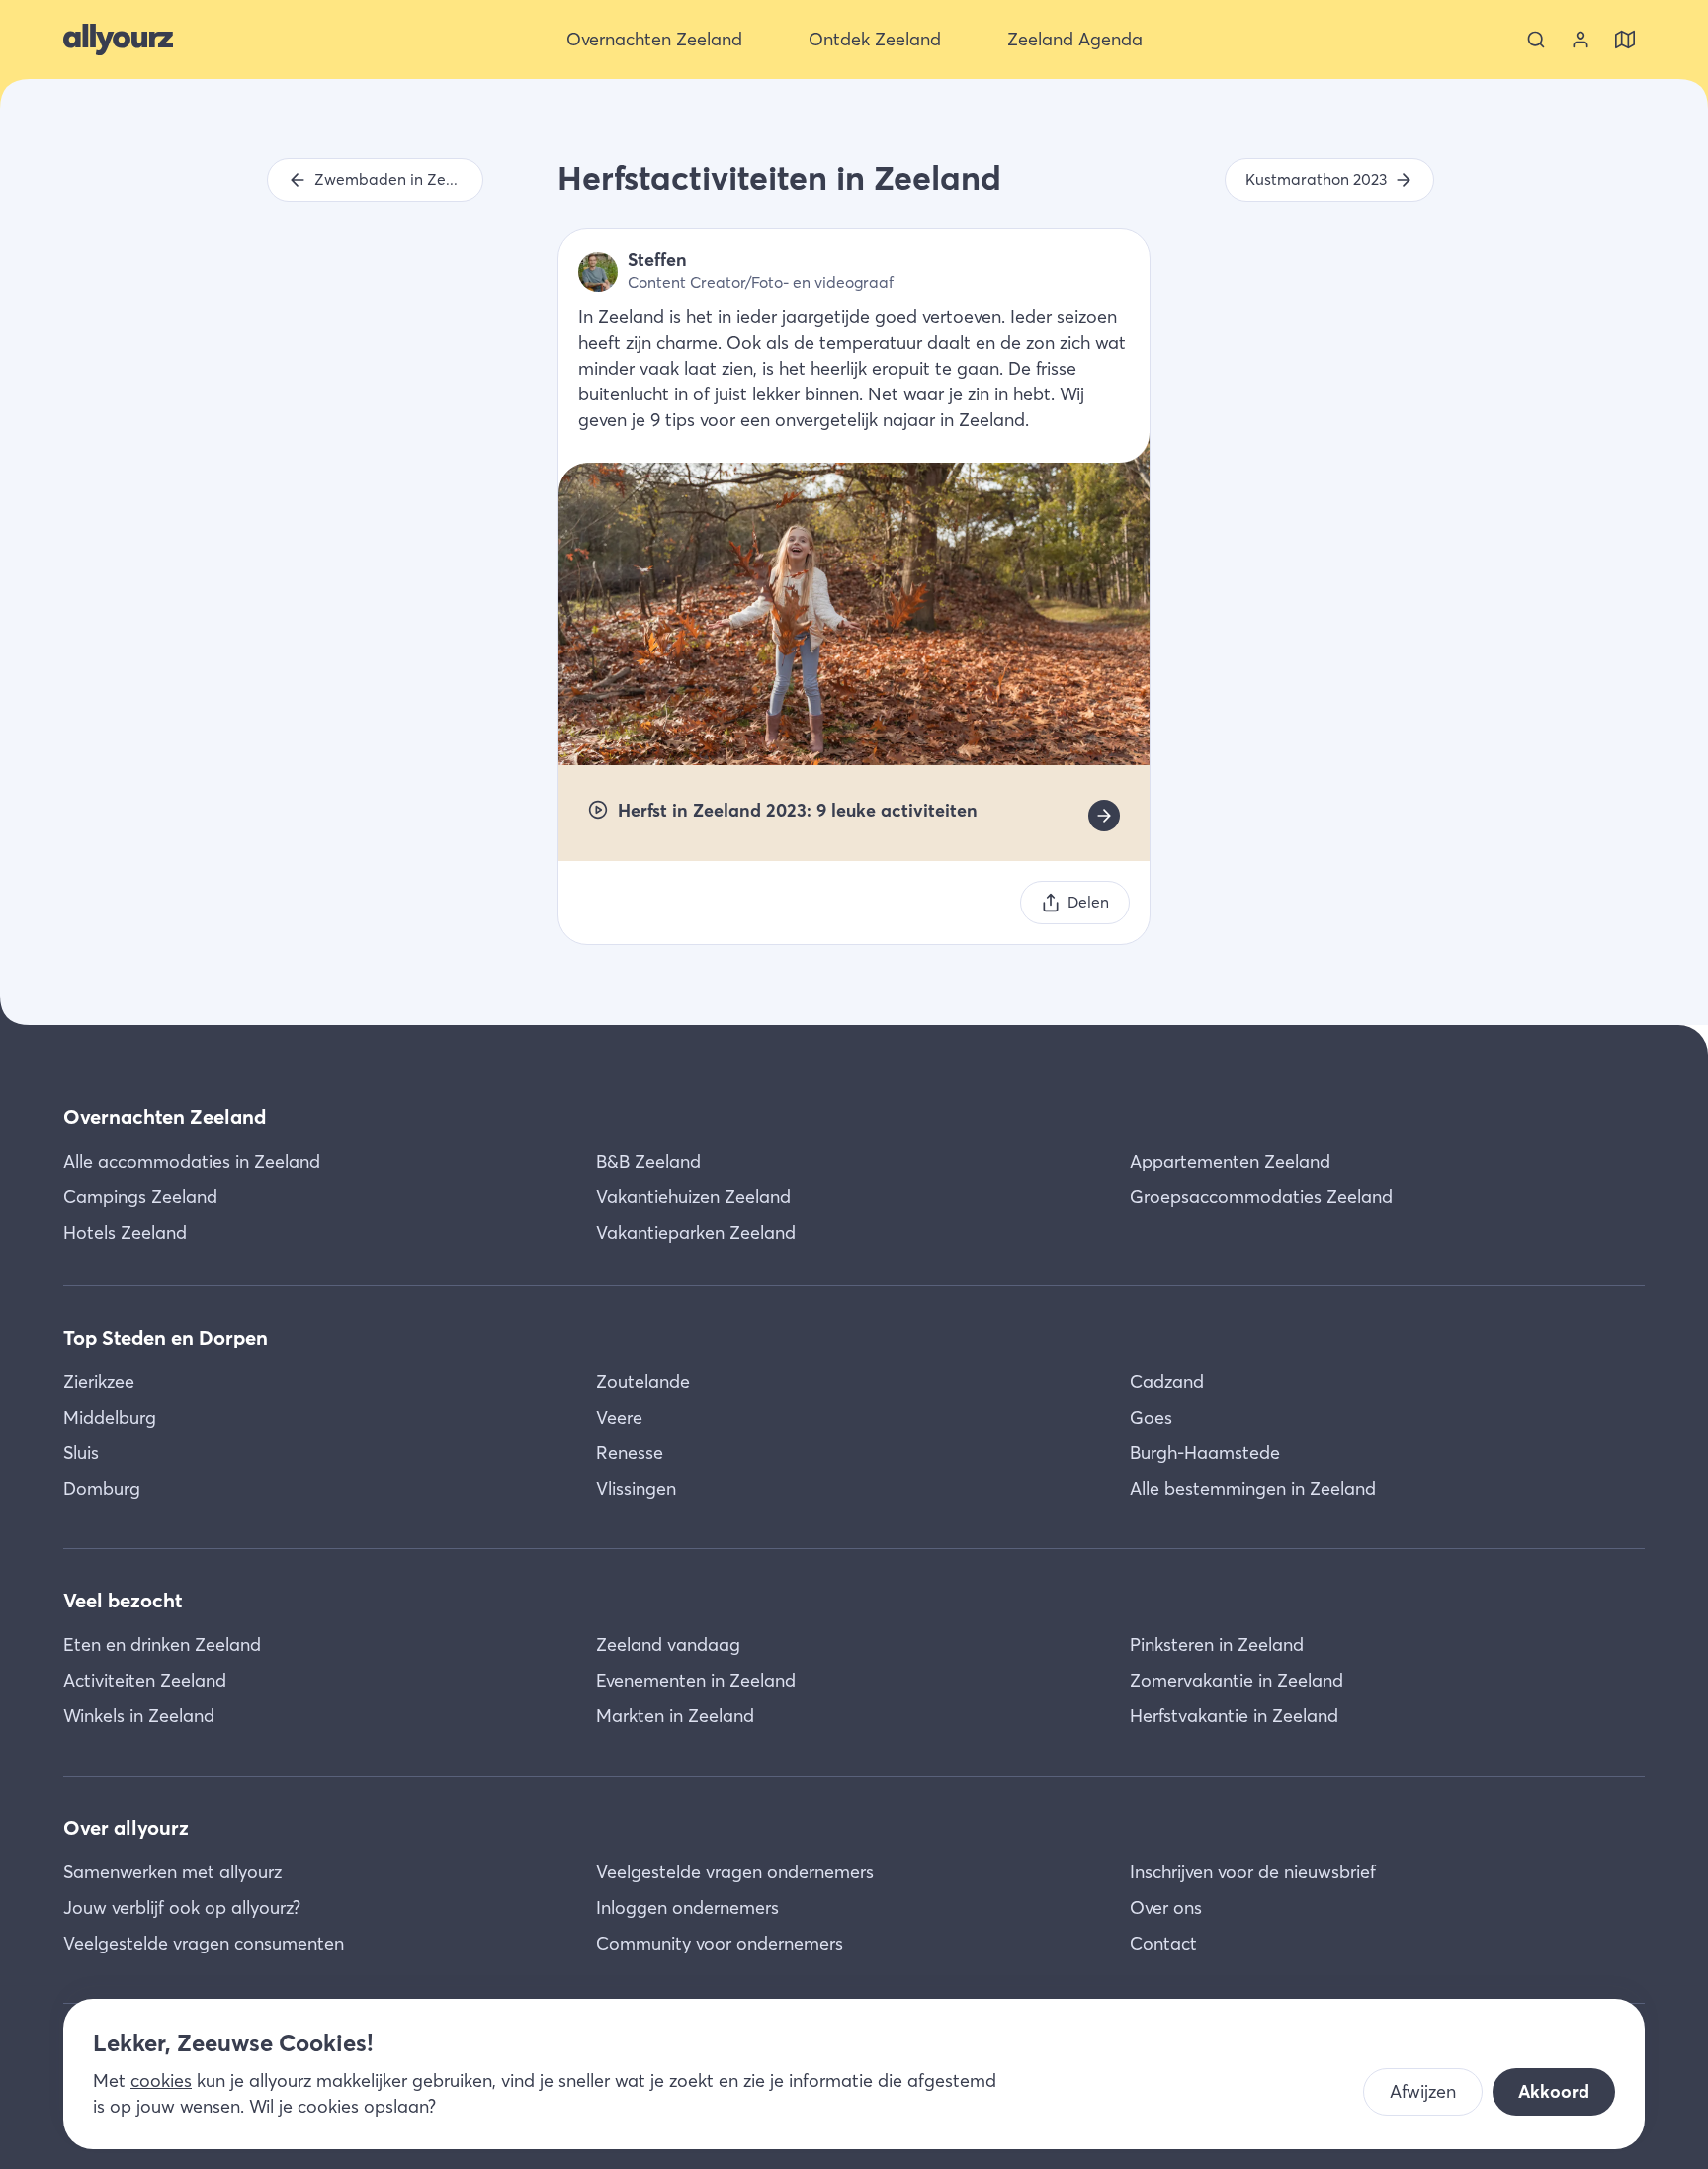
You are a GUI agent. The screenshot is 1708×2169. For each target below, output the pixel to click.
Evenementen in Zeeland (696, 1680)
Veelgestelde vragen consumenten (204, 1943)
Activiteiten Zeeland (145, 1680)
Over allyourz (126, 1827)
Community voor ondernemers (720, 1943)
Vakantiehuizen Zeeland (693, 1197)
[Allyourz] (118, 40)
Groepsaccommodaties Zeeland (1261, 1197)
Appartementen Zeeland (1230, 1161)
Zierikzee (99, 1382)
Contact (1163, 1943)
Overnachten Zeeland (165, 1117)
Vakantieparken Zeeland (696, 1232)
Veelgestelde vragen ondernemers (735, 1872)
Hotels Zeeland (125, 1232)
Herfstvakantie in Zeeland (1234, 1716)
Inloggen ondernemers (687, 1908)
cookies (161, 2081)
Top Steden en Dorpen (166, 1337)
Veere (619, 1417)
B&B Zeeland (648, 1161)
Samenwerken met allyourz (172, 1872)
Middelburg (110, 1417)
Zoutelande (643, 1382)
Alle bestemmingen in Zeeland (1253, 1488)
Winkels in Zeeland (139, 1716)
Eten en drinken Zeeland (162, 1645)
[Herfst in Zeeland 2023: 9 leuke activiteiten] (1104, 816)
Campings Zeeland (140, 1197)
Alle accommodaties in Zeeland (192, 1161)
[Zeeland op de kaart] (1625, 40)
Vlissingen (636, 1488)
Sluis (81, 1453)
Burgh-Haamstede (1205, 1453)
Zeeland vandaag (668, 1645)
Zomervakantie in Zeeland (1237, 1680)
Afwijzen (1423, 2091)
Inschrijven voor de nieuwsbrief (1253, 1872)
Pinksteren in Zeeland (1217, 1645)
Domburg (102, 1488)
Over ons (1166, 1908)
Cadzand (1167, 1382)
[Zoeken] (1536, 40)
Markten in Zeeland (675, 1716)
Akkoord (1554, 2091)
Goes (1151, 1417)
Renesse (630, 1453)
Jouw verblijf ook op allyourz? (182, 1908)
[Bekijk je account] (1580, 40)
